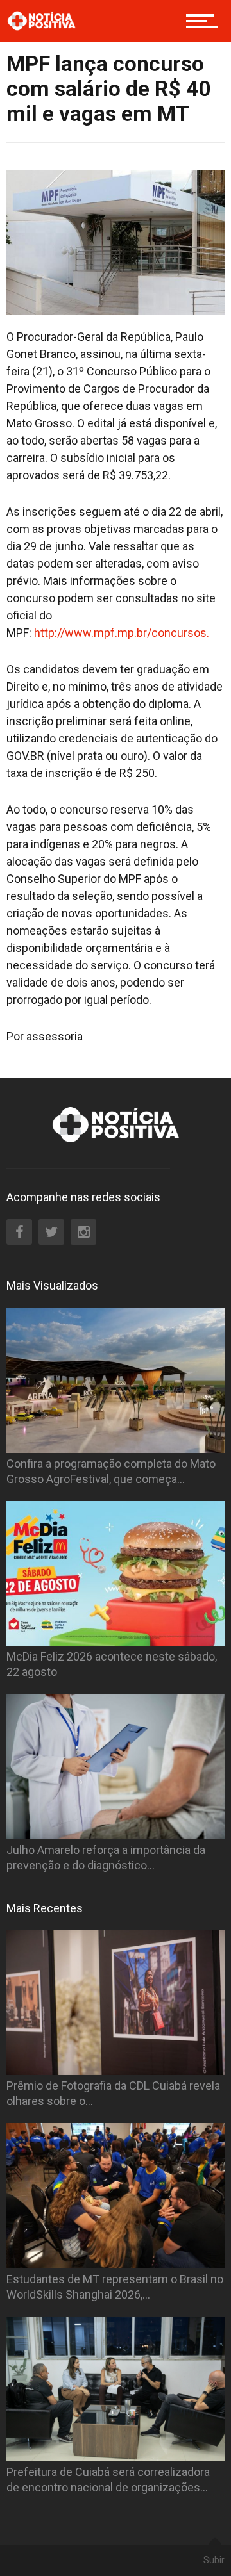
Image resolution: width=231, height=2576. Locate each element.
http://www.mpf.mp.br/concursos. (122, 633)
